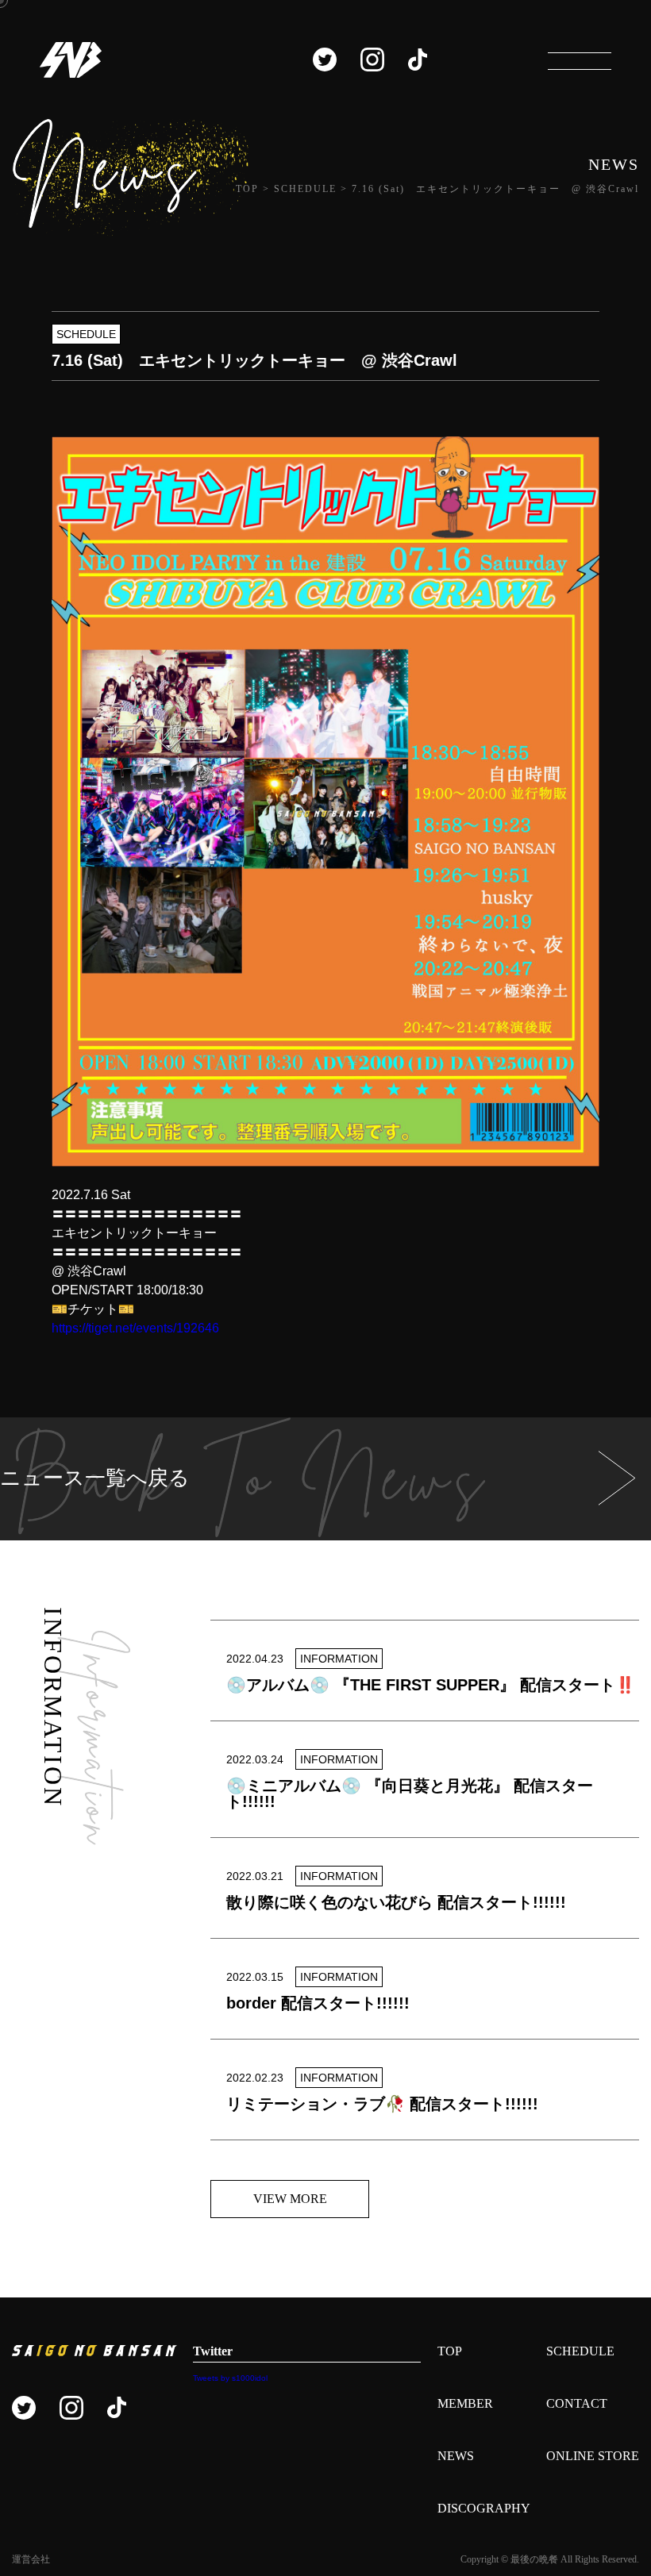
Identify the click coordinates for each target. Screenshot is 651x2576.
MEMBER (465, 2403)
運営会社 (31, 2559)
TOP (450, 2351)
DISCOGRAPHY (484, 2508)
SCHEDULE (580, 2351)
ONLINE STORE (593, 2456)
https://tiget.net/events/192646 (135, 1328)
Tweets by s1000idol (230, 2378)
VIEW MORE (290, 2199)
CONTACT (577, 2403)
